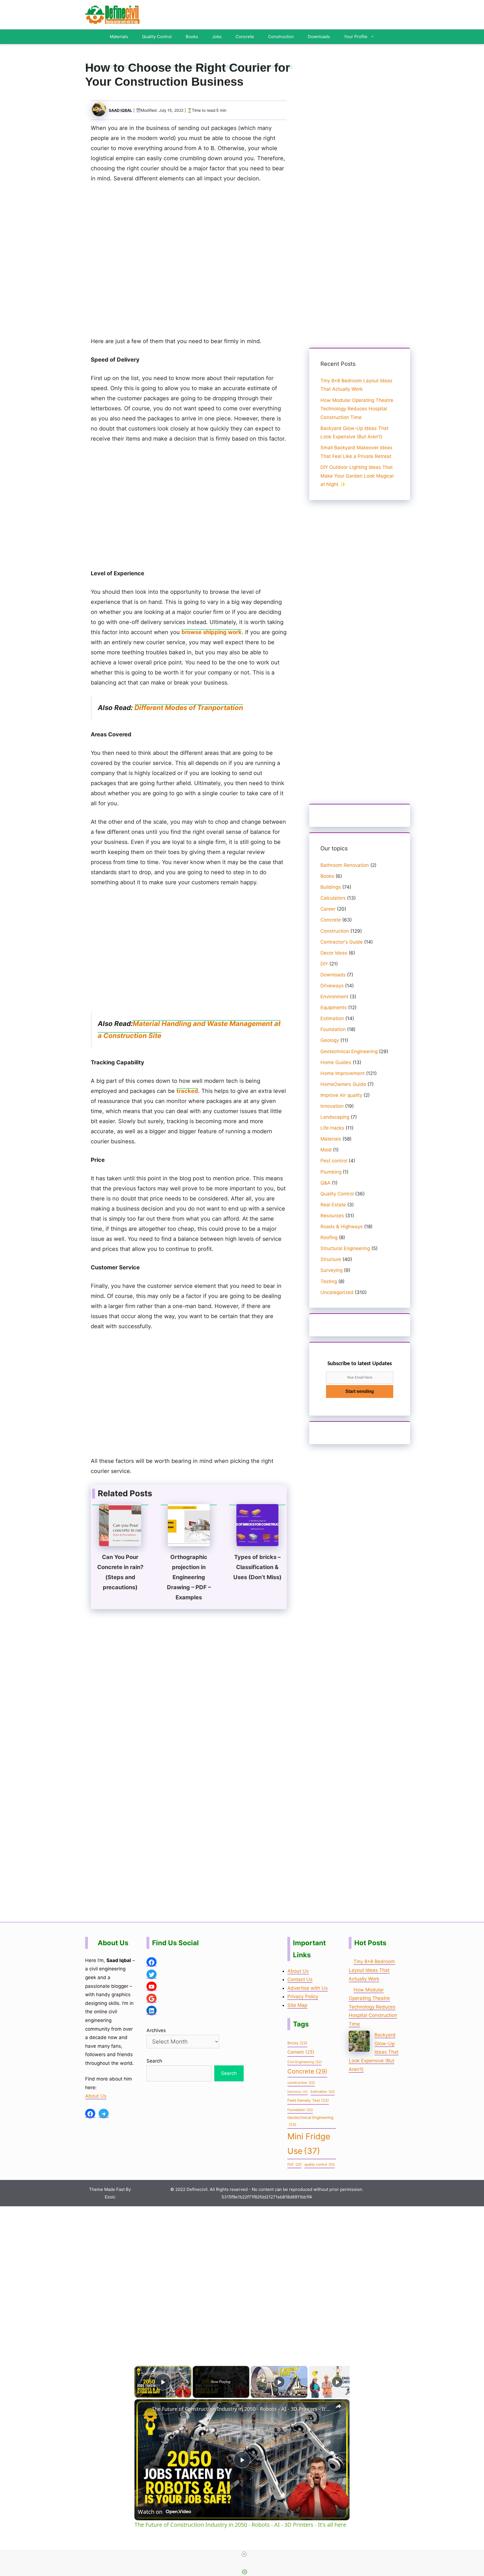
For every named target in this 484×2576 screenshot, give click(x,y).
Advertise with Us (308, 1988)
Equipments (334, 1007)
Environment (334, 997)
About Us (96, 2096)
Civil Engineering (304, 2062)
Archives (156, 2030)
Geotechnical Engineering (349, 1051)
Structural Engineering (345, 1248)
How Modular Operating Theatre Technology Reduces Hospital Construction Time (357, 409)
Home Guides (336, 1062)
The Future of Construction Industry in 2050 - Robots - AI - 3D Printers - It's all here (241, 2409)
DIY (324, 964)
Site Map (297, 2005)
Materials (119, 37)
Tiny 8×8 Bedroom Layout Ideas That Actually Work (372, 1970)
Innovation (332, 1106)
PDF (295, 2164)
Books (192, 37)
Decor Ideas (334, 953)
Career (328, 909)
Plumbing (331, 1172)
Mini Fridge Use (309, 2144)
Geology (330, 1040)
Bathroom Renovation (345, 865)
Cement (301, 2052)
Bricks (297, 2043)
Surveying (331, 1270)
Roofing (329, 1237)
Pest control (334, 1161)
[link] (143, 2408)
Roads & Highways (342, 1227)
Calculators (333, 898)
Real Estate (333, 1205)
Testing (329, 1281)
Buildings (331, 887)
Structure (331, 1259)
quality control (320, 2164)
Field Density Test (308, 2100)
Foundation (333, 1029)
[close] (244, 2554)
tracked (187, 1091)
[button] (374, 37)
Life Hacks (332, 1128)
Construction (281, 37)
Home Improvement (343, 1073)
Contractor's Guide (342, 942)
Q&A (325, 1183)
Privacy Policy (303, 1996)
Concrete (245, 37)
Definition (298, 2092)
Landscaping (335, 1117)
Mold (326, 1150)
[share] (338, 2406)
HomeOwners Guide (343, 1084)
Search (154, 2061)
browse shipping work (212, 632)
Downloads (319, 37)
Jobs (217, 37)
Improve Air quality (341, 1095)
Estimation (332, 1018)
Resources (332, 1216)
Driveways (332, 986)
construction (301, 2083)
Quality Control (157, 37)
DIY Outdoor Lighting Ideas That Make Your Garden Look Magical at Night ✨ (357, 476)
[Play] (279, 2382)
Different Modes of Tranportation (189, 708)
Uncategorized (337, 1292)
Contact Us (300, 1979)
